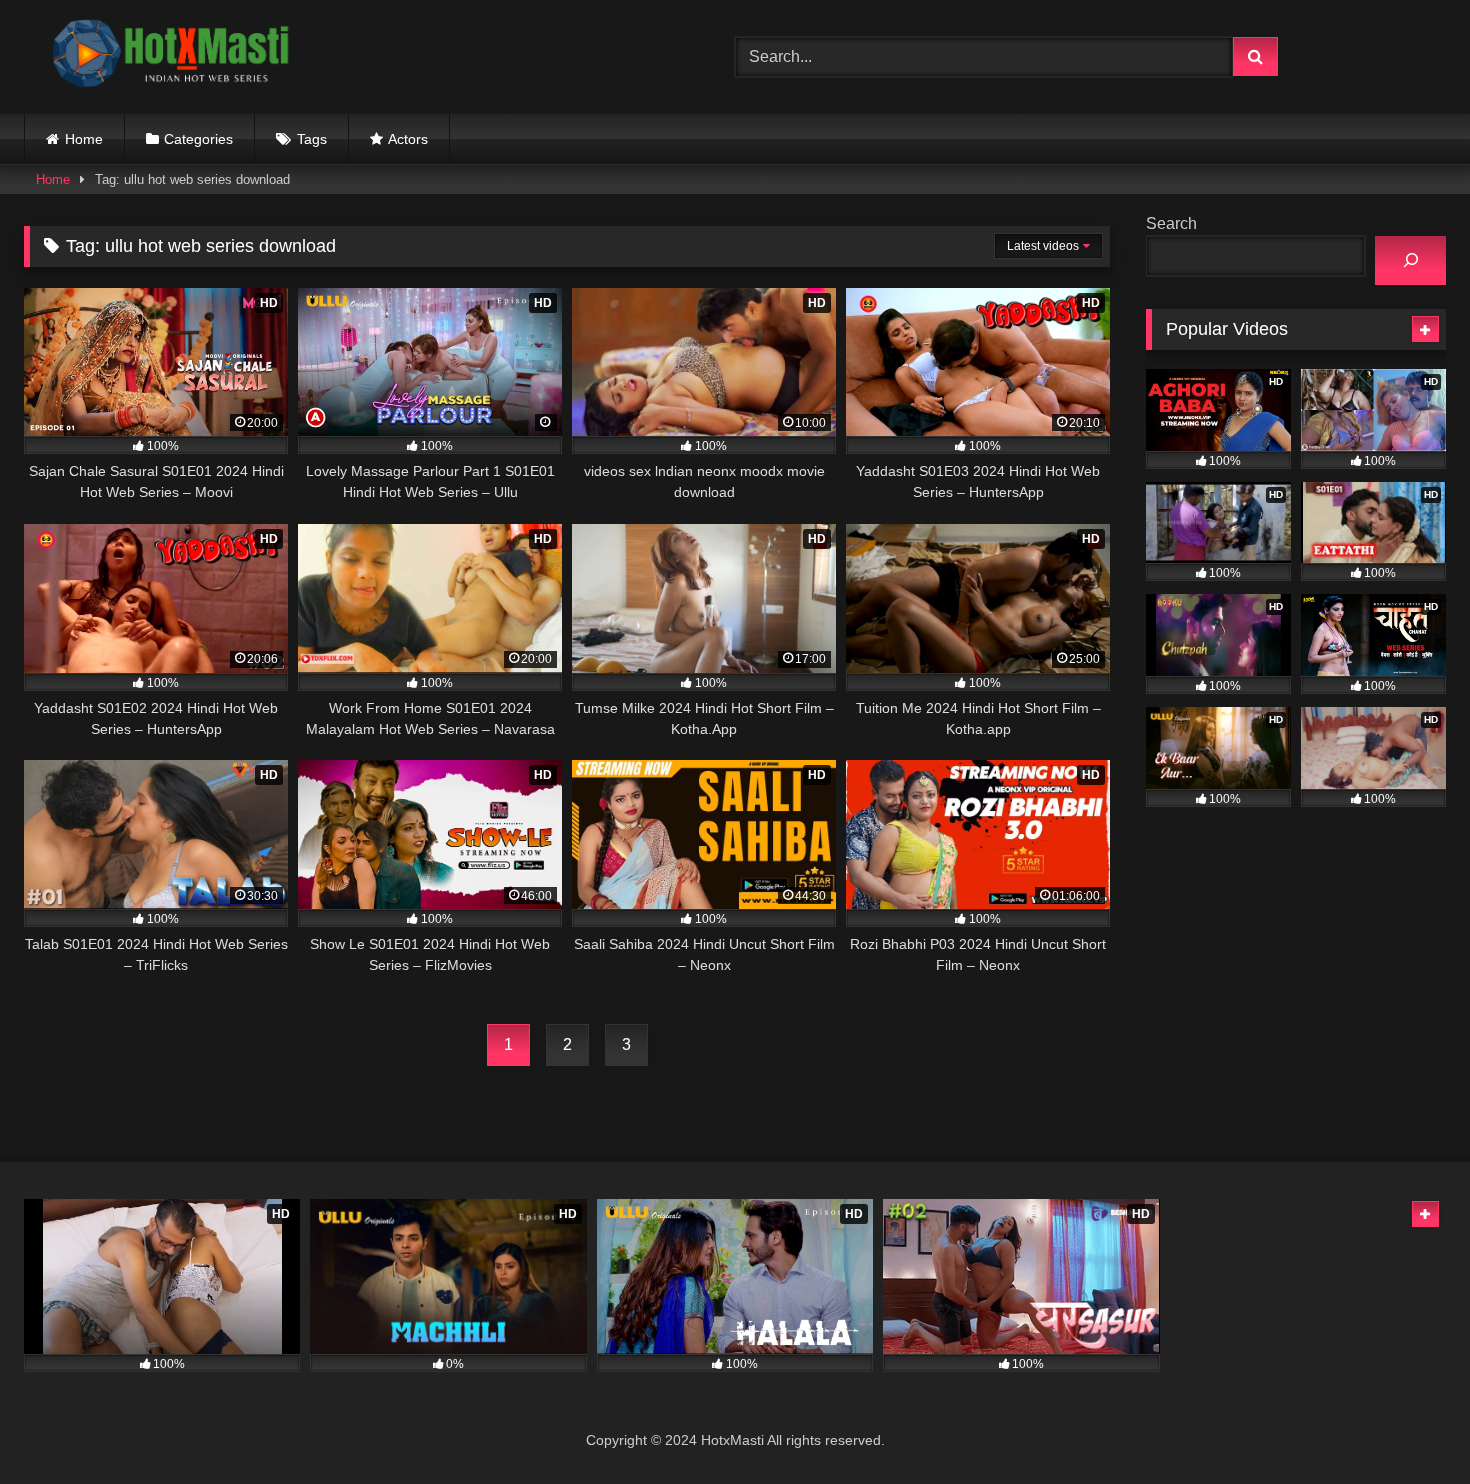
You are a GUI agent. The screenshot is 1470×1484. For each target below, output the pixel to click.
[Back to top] (1408, 1424)
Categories (198, 139)
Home (84, 139)
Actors (408, 139)
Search (1171, 223)
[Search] (1410, 260)
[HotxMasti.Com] (174, 57)
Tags (312, 139)
